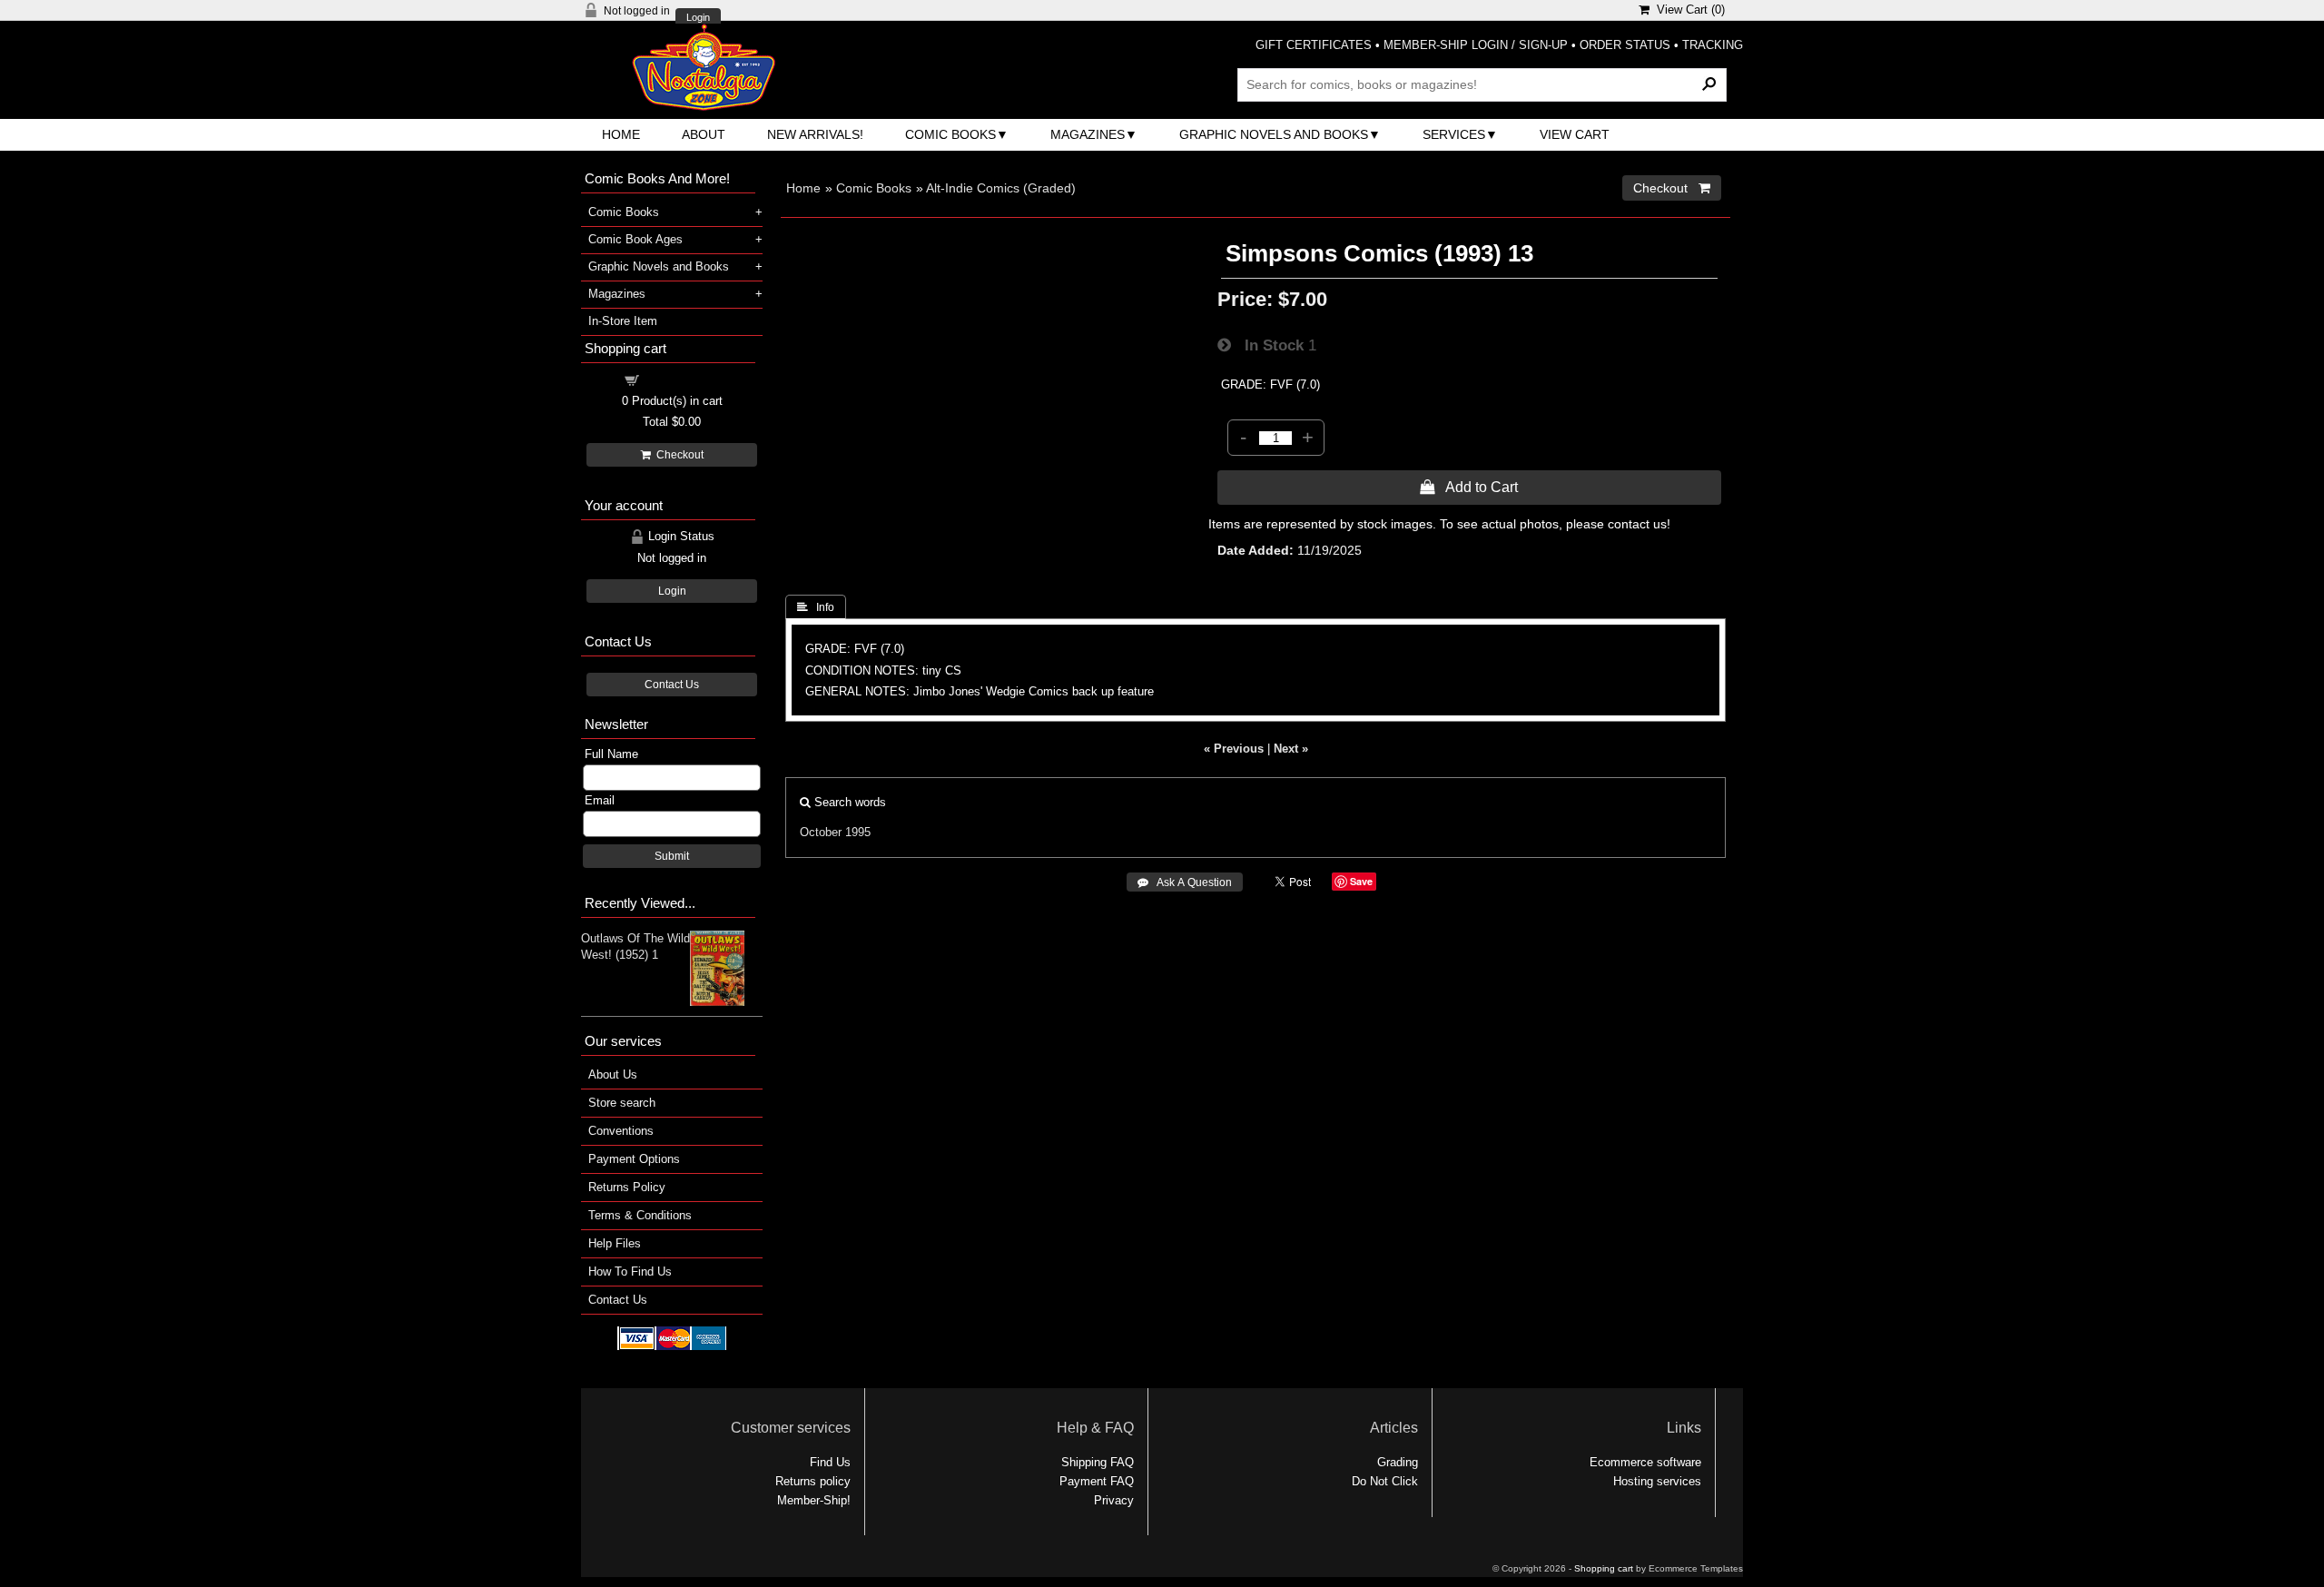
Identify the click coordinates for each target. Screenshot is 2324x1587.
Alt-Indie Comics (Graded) (1001, 188)
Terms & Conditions (640, 1215)
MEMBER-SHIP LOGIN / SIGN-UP (1476, 45)
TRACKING (1713, 45)
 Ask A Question (1185, 882)
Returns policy (813, 1481)
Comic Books (950, 134)
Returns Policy (627, 1187)
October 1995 (835, 832)
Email (600, 800)
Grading (1398, 1462)
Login (698, 18)
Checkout (677, 455)
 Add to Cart (1469, 487)
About (704, 134)
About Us (613, 1074)
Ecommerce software (1645, 1462)
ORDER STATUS (1625, 45)
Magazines (1088, 134)
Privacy (1114, 1500)
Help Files (615, 1243)
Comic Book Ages (635, 239)
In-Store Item (623, 321)
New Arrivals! (815, 134)
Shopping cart (683, 379)
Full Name (611, 754)
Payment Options (634, 1159)
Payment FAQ (1097, 1481)
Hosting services (1657, 1481)
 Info (816, 607)
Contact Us (672, 685)
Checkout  (1672, 188)
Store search (622, 1103)
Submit (672, 856)
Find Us (830, 1462)
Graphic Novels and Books (1274, 134)
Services (1454, 134)
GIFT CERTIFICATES (1314, 45)
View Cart (1575, 134)
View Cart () (1687, 10)
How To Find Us (630, 1272)
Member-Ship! (814, 1500)
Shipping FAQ (1098, 1462)
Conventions (621, 1131)
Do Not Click (1385, 1481)
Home (621, 134)
